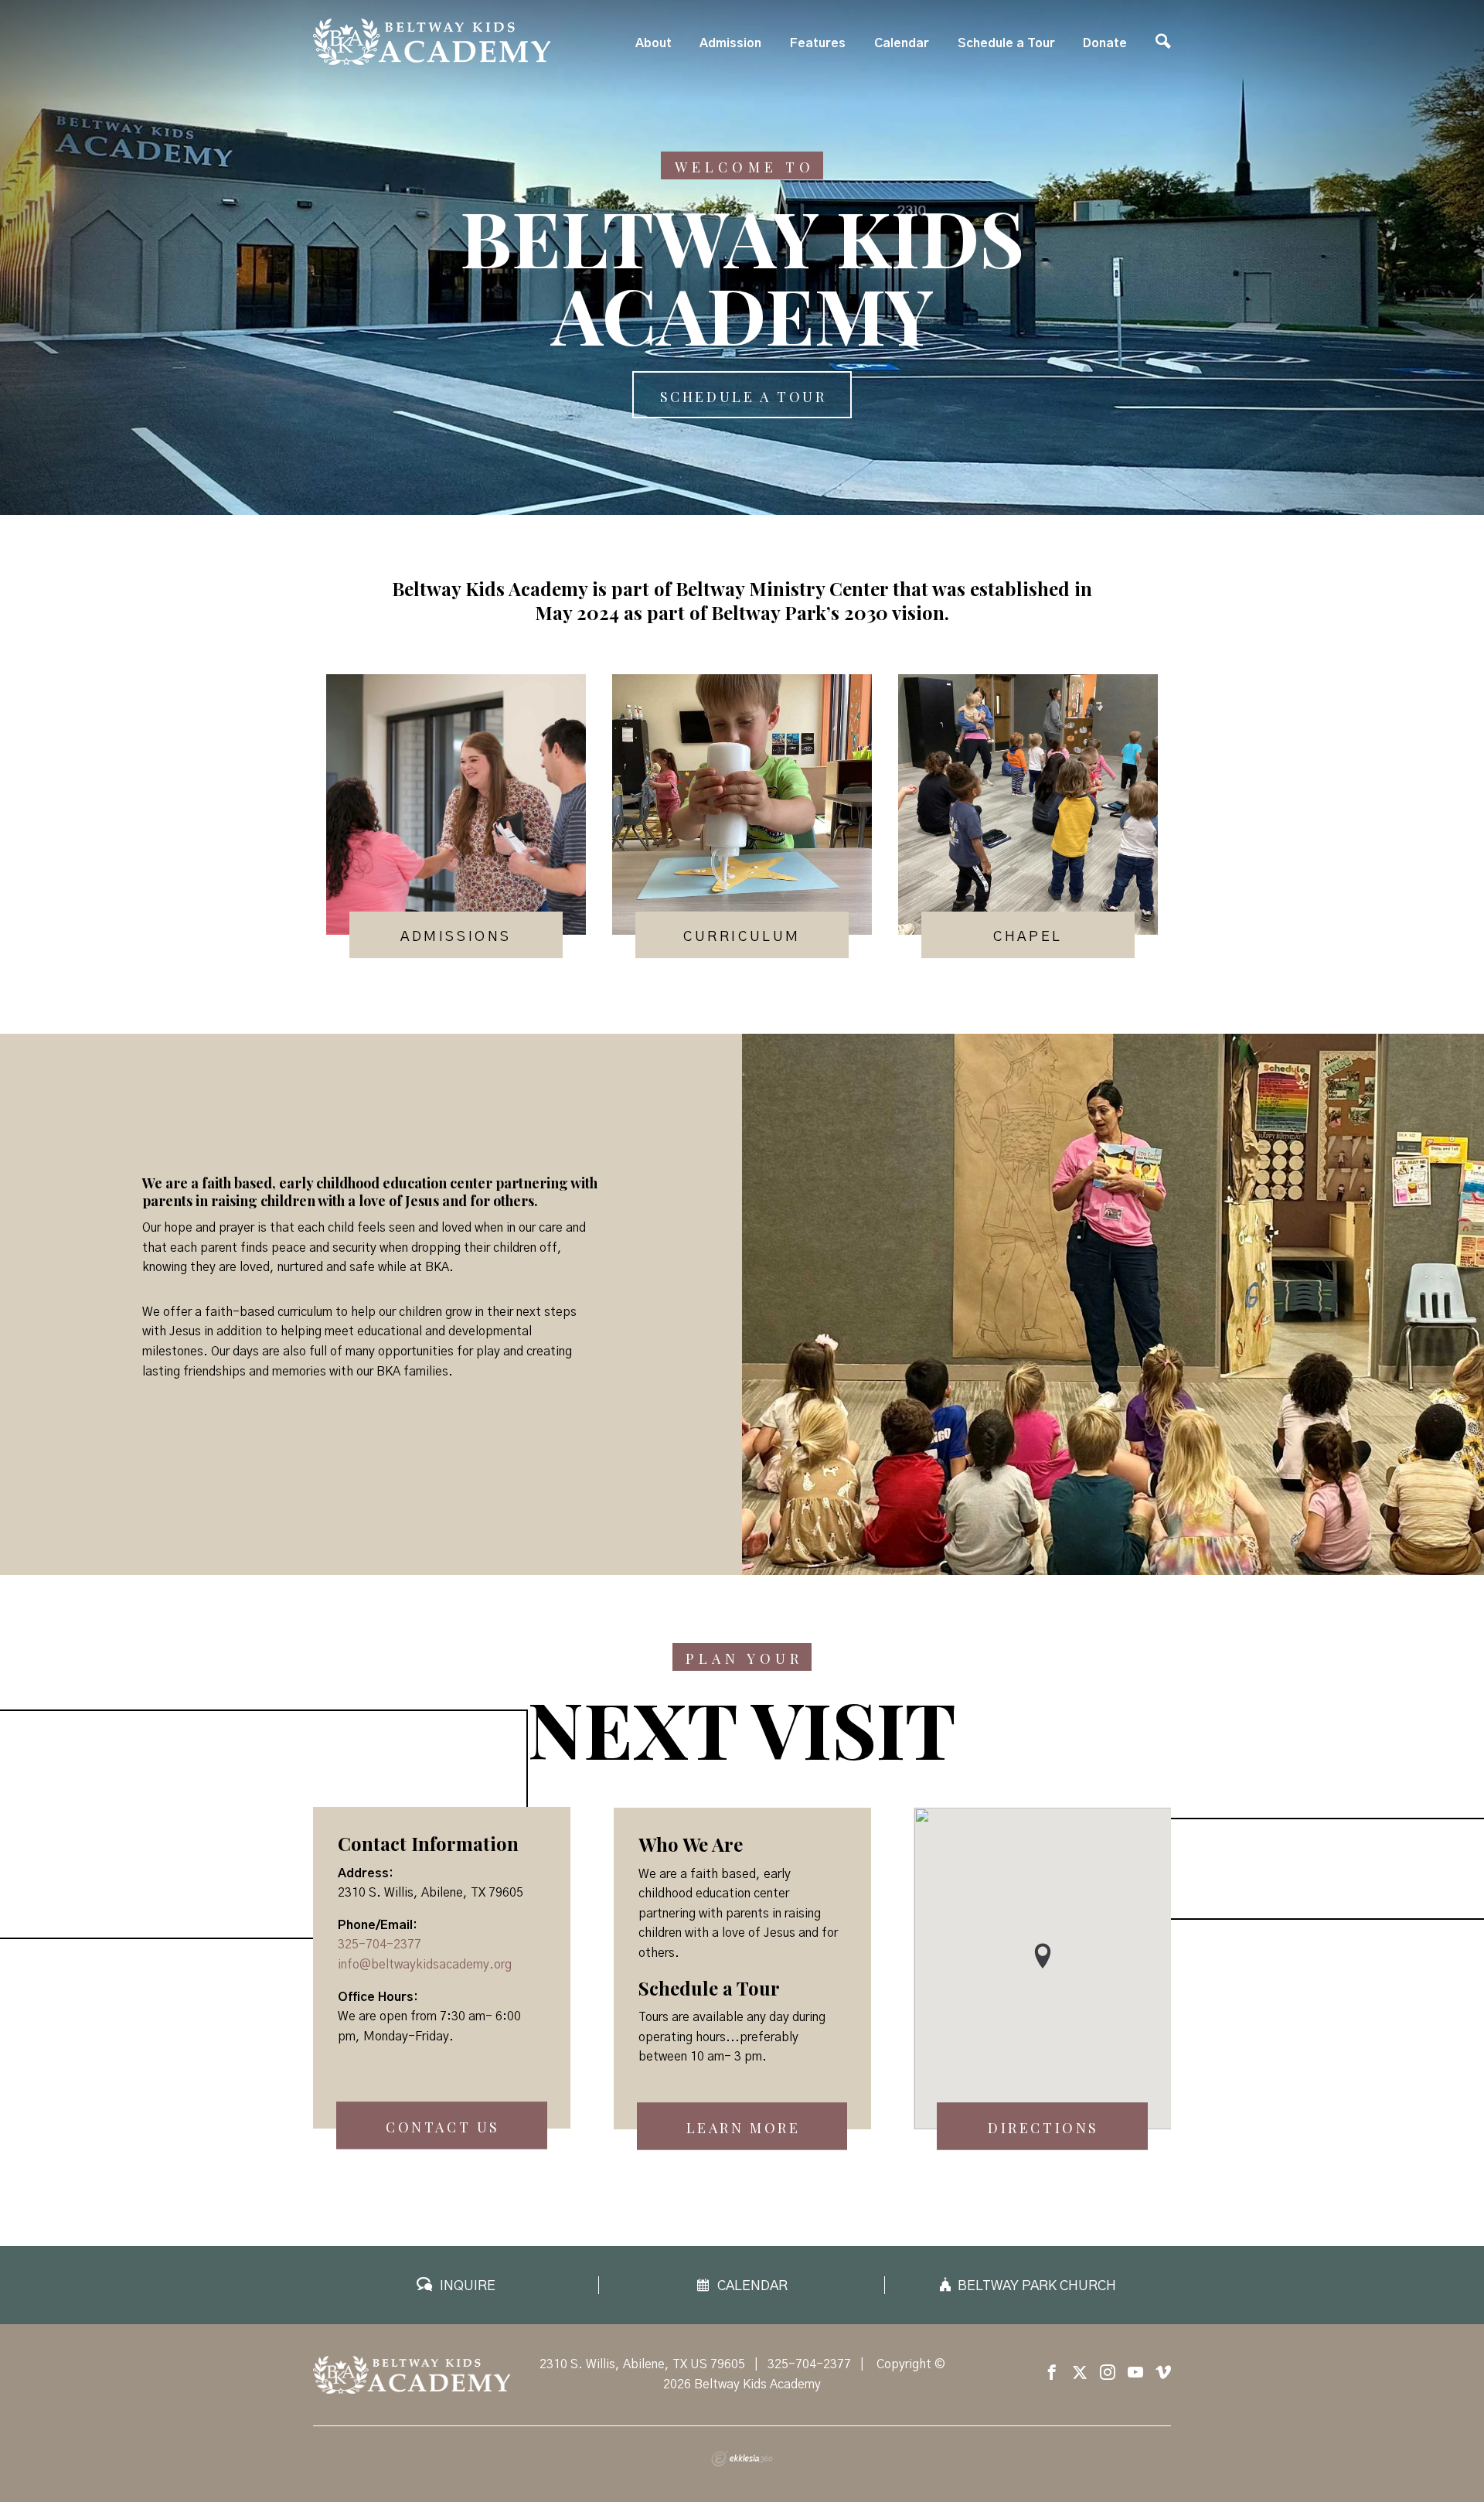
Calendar (902, 43)
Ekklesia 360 (742, 2459)
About (654, 43)
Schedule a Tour (1006, 43)
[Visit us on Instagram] (1108, 2373)
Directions (1043, 2129)
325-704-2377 (380, 1945)
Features (818, 43)
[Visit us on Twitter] (1080, 2373)
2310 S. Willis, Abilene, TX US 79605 (642, 2364)
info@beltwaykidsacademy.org (425, 1965)
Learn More (744, 2129)
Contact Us (443, 2128)
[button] (1043, 1956)
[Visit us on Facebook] (1052, 2373)
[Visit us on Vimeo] (1163, 2373)
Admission (730, 43)
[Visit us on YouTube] (1135, 2373)
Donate (1105, 43)
